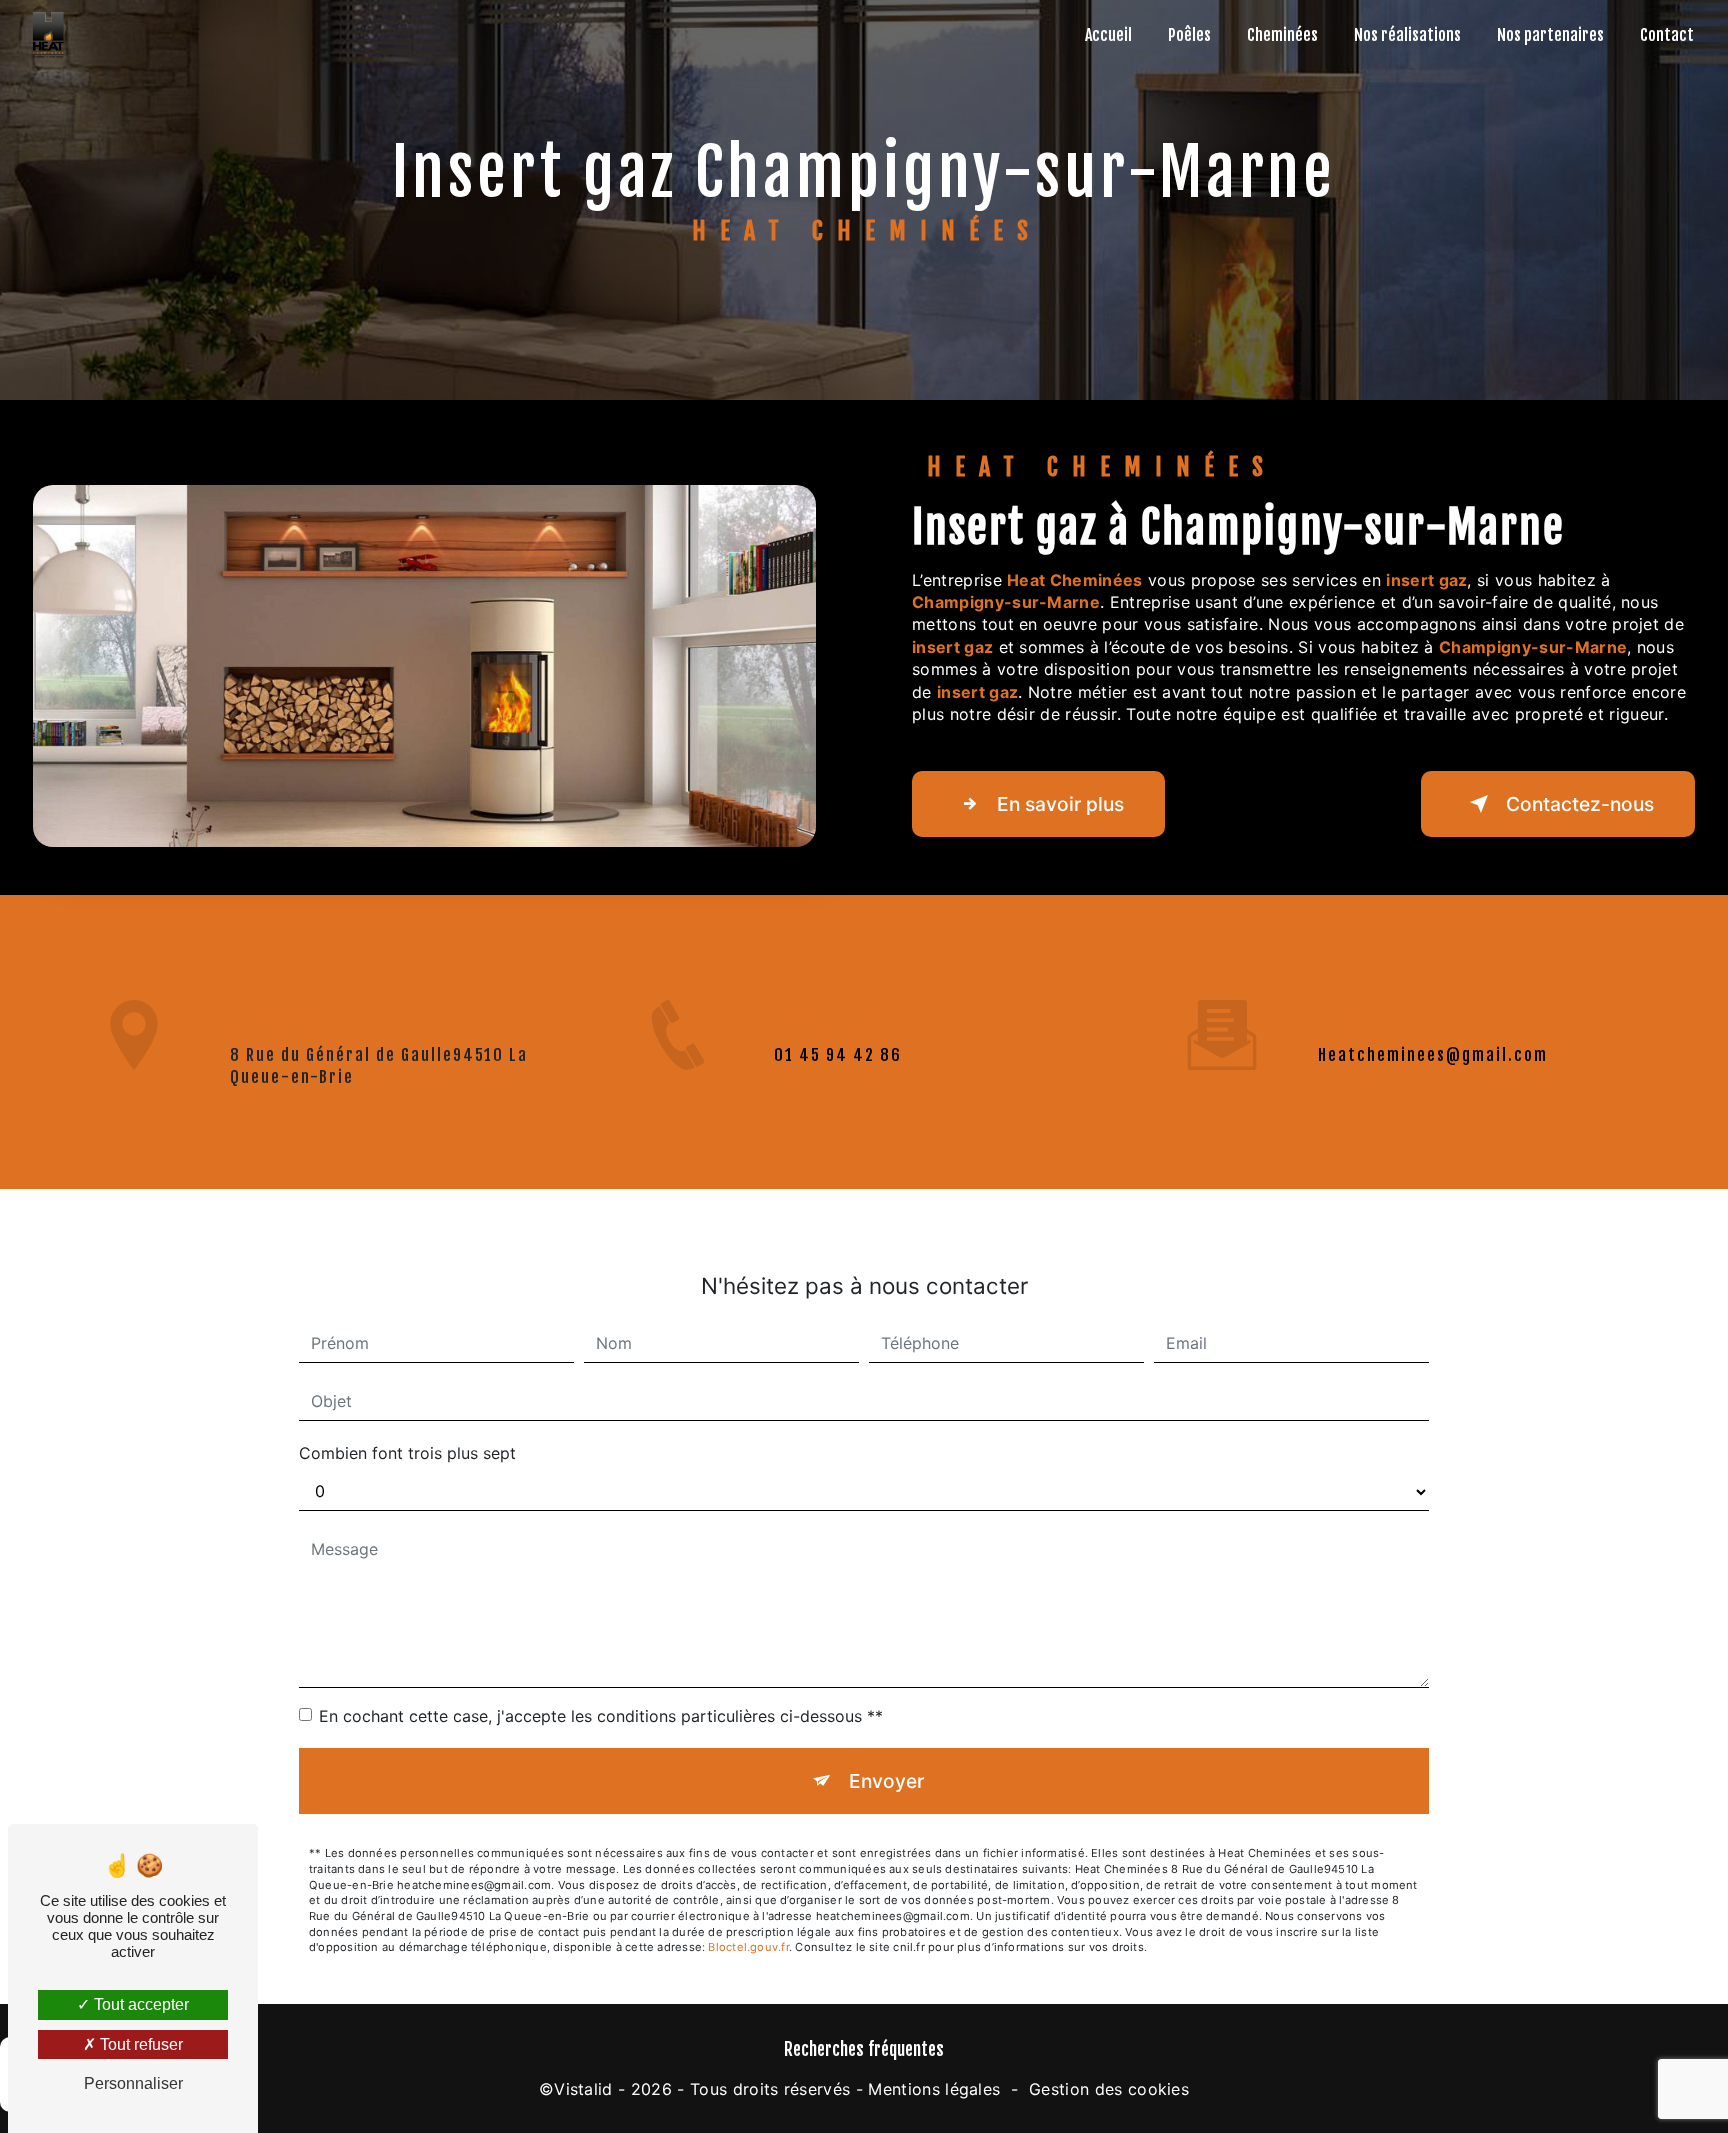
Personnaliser (133, 2083)
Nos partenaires (1550, 35)
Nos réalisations (1407, 35)
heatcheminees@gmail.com (1433, 1055)
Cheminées (1282, 35)
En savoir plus (1060, 804)
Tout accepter (139, 2004)
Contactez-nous (1580, 804)
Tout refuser (139, 2044)
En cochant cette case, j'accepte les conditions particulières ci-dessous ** (601, 1716)
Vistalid (583, 2089)
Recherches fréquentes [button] (864, 2049)
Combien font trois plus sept (407, 1453)
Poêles (1189, 35)
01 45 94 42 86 (838, 1055)
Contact (1667, 35)
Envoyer (886, 1781)
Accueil (1108, 35)
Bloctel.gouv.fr (748, 1947)
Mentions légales (934, 2089)
